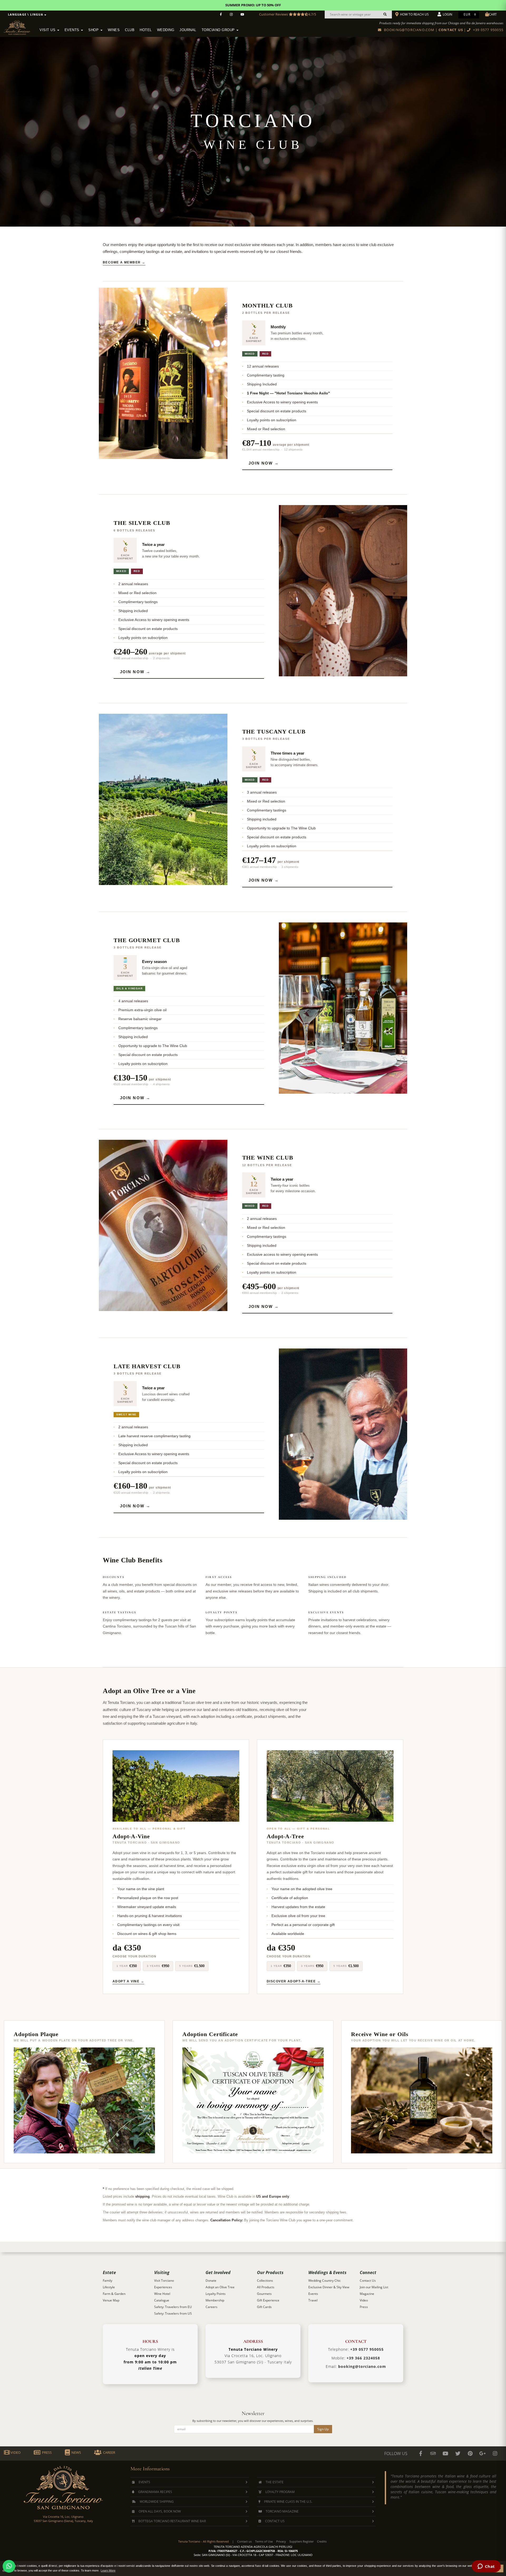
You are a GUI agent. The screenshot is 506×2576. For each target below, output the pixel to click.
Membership (215, 2300)
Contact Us (368, 2281)
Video (364, 2300)
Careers (211, 2307)
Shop (94, 30)
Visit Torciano (164, 2281)
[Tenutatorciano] (242, 14)
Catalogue (162, 2300)
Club (130, 30)
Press (364, 2307)
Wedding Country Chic (325, 2281)
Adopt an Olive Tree (220, 2287)
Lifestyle (109, 2287)
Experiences (163, 2287)
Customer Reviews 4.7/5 (288, 14)
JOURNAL (188, 30)
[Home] (20, 27)
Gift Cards (264, 2307)
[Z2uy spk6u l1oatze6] (483, 2453)
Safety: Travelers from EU (173, 2307)
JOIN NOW (261, 463)
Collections (265, 2281)
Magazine (367, 2294)
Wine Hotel (162, 2294)
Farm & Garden (114, 2294)
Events (73, 30)
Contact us (244, 2541)
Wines (114, 30)
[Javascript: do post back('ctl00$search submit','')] (385, 14)
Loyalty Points (216, 2294)
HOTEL (146, 30)
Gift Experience (268, 2300)
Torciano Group (219, 30)
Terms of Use (264, 2541)
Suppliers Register (301, 2541)
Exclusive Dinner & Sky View (329, 2287)
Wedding (166, 30)
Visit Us (48, 30)
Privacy (281, 2541)
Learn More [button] (108, 2570)
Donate (211, 2281)
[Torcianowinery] (458, 2453)
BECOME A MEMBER (122, 262)
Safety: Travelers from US (173, 2313)
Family (108, 2281)
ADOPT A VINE (126, 1981)
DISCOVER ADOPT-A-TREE (291, 1981)
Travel (313, 2300)
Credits (322, 2541)
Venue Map (111, 2300)
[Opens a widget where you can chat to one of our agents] (486, 2567)
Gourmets (264, 2294)
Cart (493, 14)
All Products (266, 2287)
